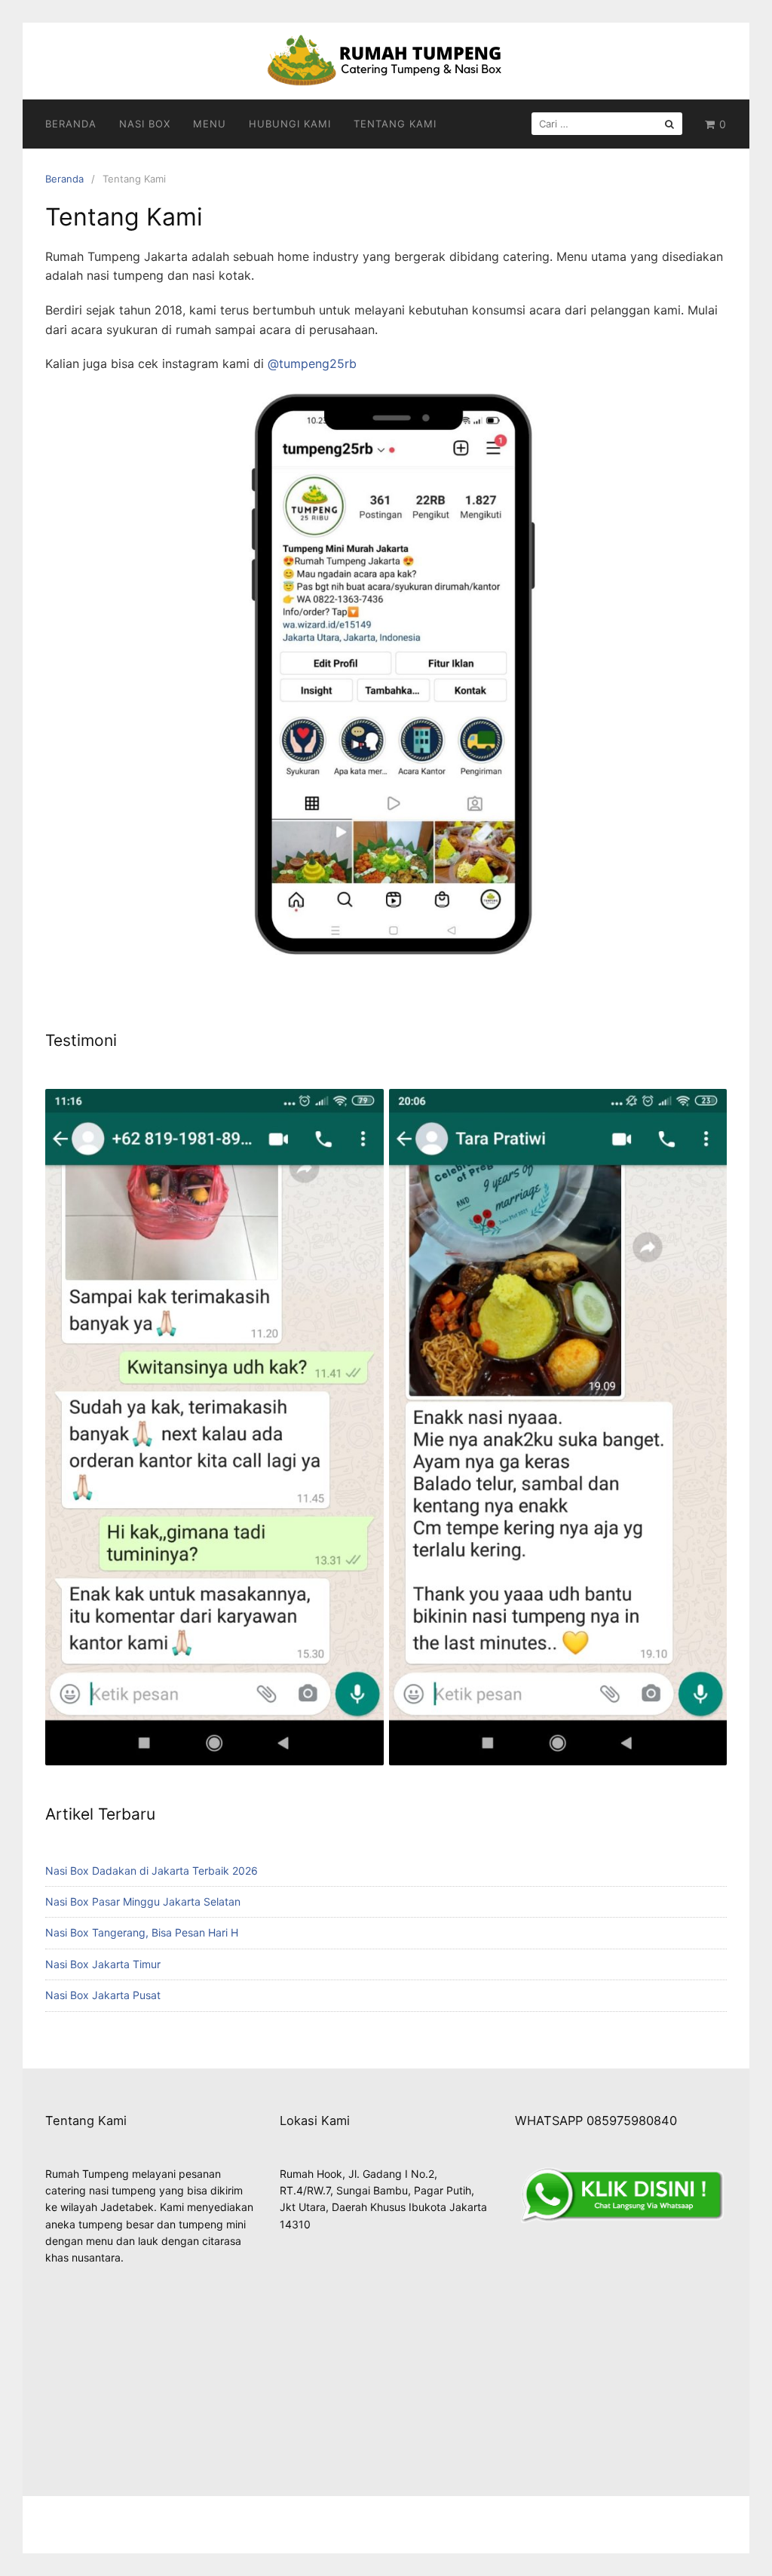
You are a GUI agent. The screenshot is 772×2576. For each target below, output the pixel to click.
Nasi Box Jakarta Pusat (103, 1995)
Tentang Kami (395, 124)
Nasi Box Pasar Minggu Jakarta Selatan (143, 1901)
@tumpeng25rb (312, 363)
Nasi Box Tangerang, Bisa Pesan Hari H (142, 1932)
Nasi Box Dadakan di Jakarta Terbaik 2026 (152, 1871)
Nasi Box (145, 124)
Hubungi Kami (290, 124)
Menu (210, 124)
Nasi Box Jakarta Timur (103, 1964)
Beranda (71, 124)
